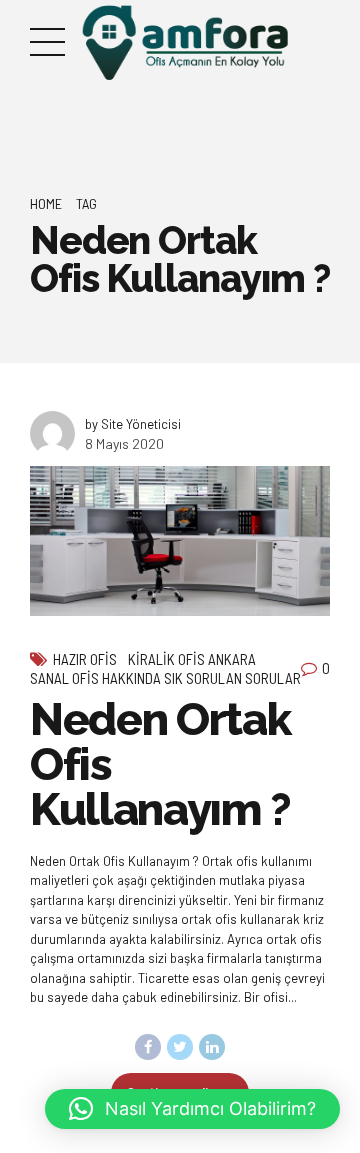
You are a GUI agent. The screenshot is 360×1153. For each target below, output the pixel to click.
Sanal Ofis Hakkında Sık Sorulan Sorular (165, 678)
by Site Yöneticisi (133, 424)
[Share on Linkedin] (212, 1047)
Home (46, 203)
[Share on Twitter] (180, 1047)
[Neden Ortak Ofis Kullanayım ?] (180, 541)
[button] (192, 1109)
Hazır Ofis (85, 659)
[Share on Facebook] (148, 1047)
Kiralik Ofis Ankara (192, 659)
